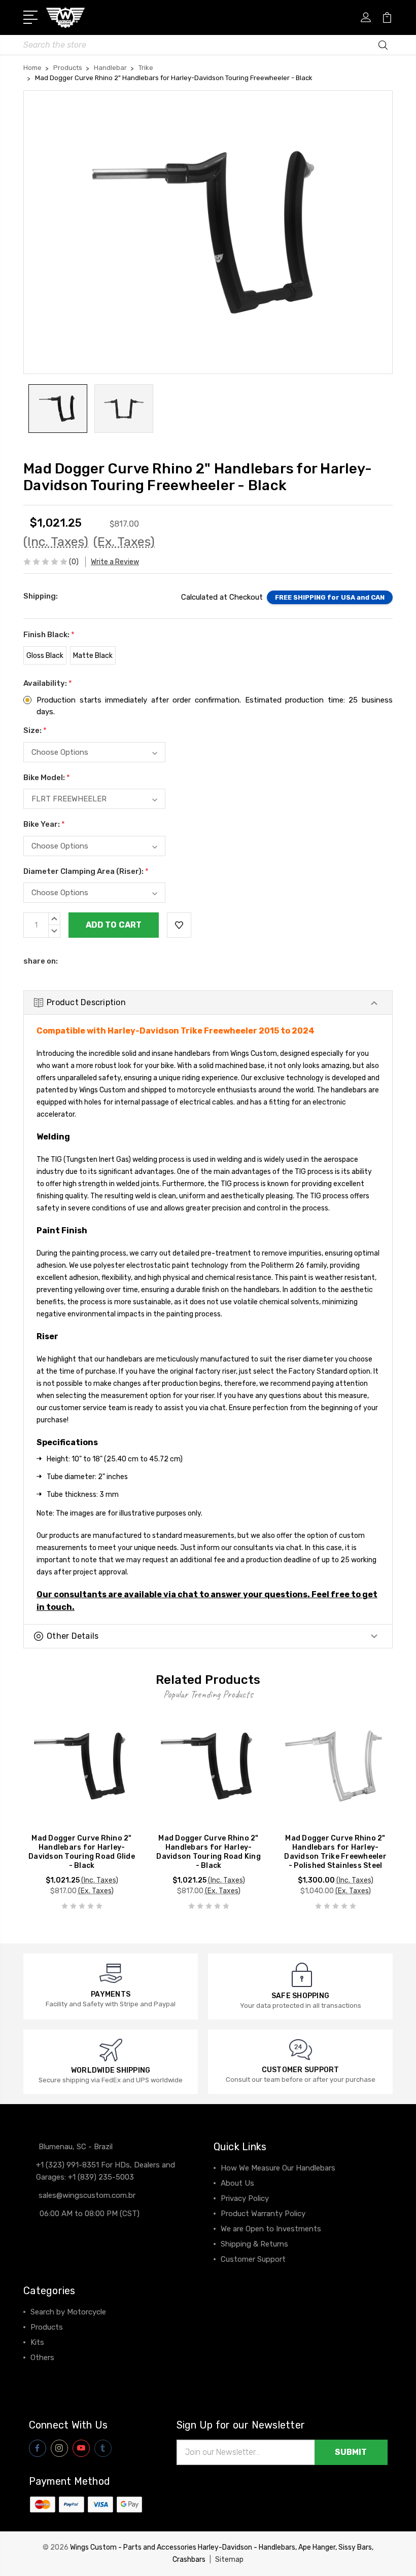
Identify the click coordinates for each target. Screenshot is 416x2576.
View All (45, 2373)
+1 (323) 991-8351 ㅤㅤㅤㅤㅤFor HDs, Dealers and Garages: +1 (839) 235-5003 (106, 2171)
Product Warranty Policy (263, 2214)
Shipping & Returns (254, 2244)
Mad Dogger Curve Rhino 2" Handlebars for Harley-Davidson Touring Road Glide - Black (82, 1852)
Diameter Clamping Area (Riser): (86, 871)
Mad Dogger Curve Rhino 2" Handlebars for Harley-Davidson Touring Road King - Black (209, 1852)
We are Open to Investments (271, 2229)
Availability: (48, 683)
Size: (35, 730)
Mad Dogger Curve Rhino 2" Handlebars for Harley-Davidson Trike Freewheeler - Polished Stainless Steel (335, 1852)
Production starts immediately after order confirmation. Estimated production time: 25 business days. (215, 706)
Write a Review (115, 562)
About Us (237, 2183)
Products (47, 2327)
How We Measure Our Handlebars (278, 2168)
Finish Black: (49, 635)
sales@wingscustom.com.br (87, 2195)
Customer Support (253, 2259)
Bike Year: (44, 824)
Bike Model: (47, 778)
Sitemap (229, 2560)
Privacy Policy (245, 2198)
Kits (37, 2342)
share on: (41, 961)
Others (42, 2358)
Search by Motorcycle (68, 2312)
